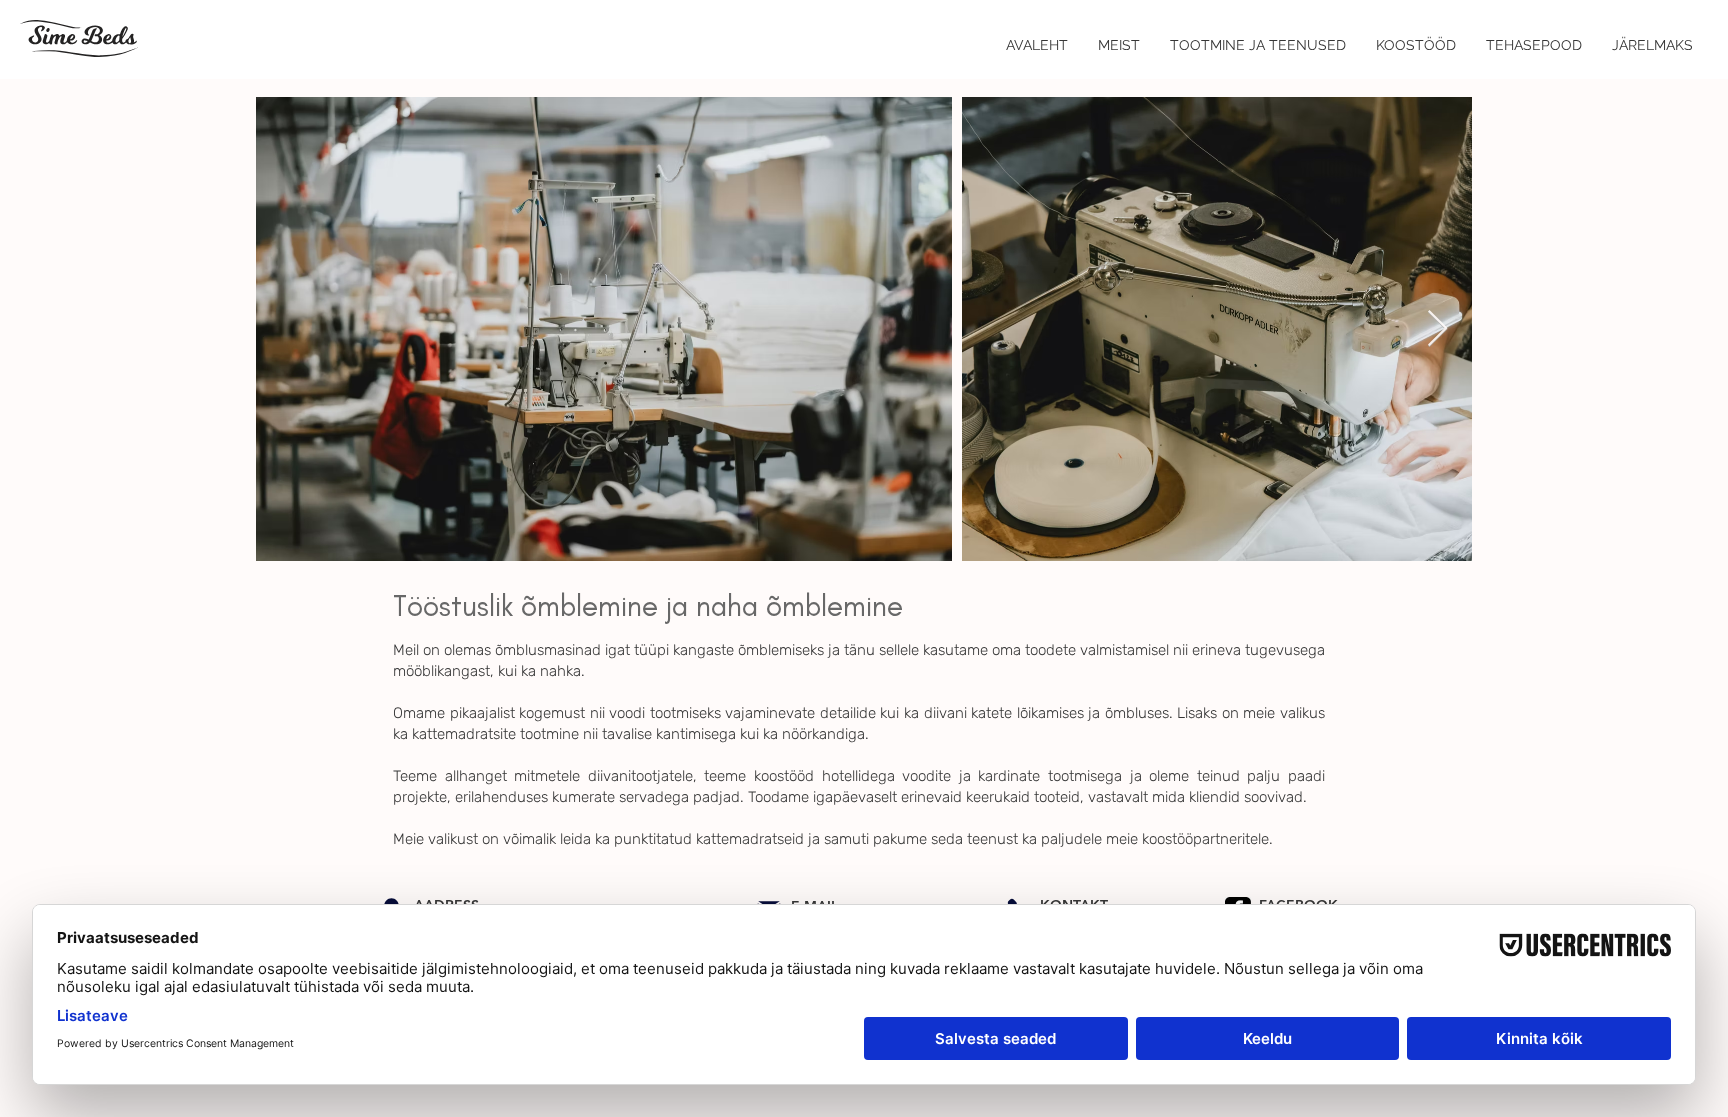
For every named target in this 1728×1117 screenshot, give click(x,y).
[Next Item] (1437, 329)
